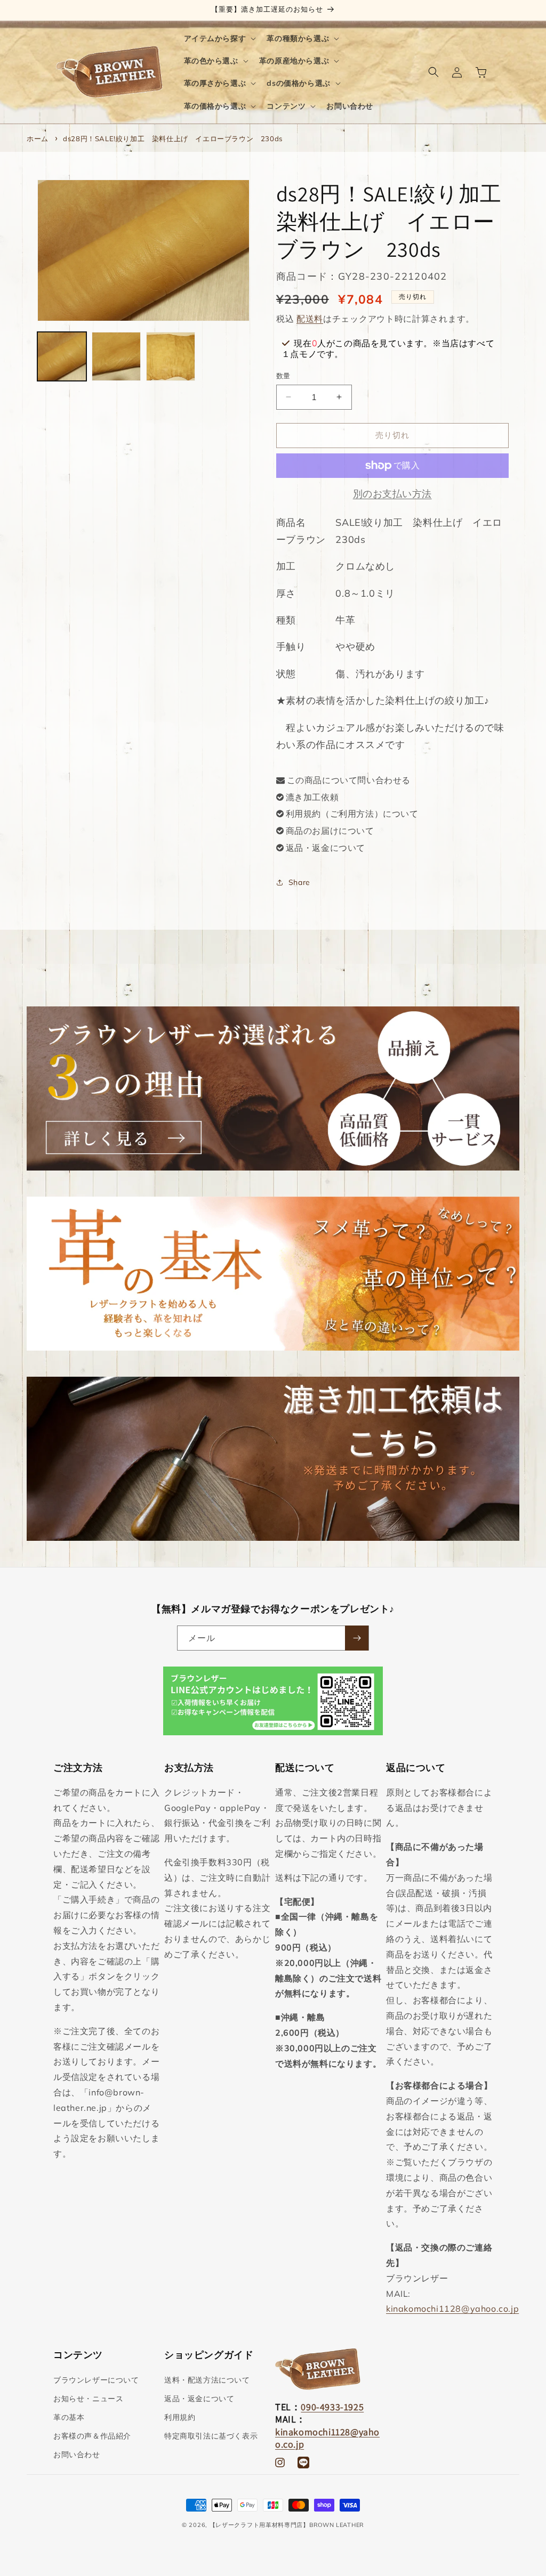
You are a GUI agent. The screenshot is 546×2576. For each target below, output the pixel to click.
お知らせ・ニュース (88, 2399)
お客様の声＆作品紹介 (92, 2436)
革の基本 (69, 2417)
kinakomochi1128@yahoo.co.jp (452, 2309)
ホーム (38, 139)
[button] (219, 38)
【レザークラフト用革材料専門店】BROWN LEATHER (287, 2525)
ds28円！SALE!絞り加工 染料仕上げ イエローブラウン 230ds (173, 139)
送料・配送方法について (207, 2380)
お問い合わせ (77, 2455)
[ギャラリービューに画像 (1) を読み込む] (62, 356)
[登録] (357, 1638)
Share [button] (299, 882)
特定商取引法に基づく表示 (211, 2436)
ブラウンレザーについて (96, 2380)
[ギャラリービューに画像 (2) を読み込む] (116, 356)
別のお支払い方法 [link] (392, 494)
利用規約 (180, 2417)
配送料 (310, 319)
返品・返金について (326, 848)
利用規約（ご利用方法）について (352, 814)
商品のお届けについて (330, 831)
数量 (283, 376)
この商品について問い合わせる (349, 780)
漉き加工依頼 (312, 797)
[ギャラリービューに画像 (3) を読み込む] (171, 356)
